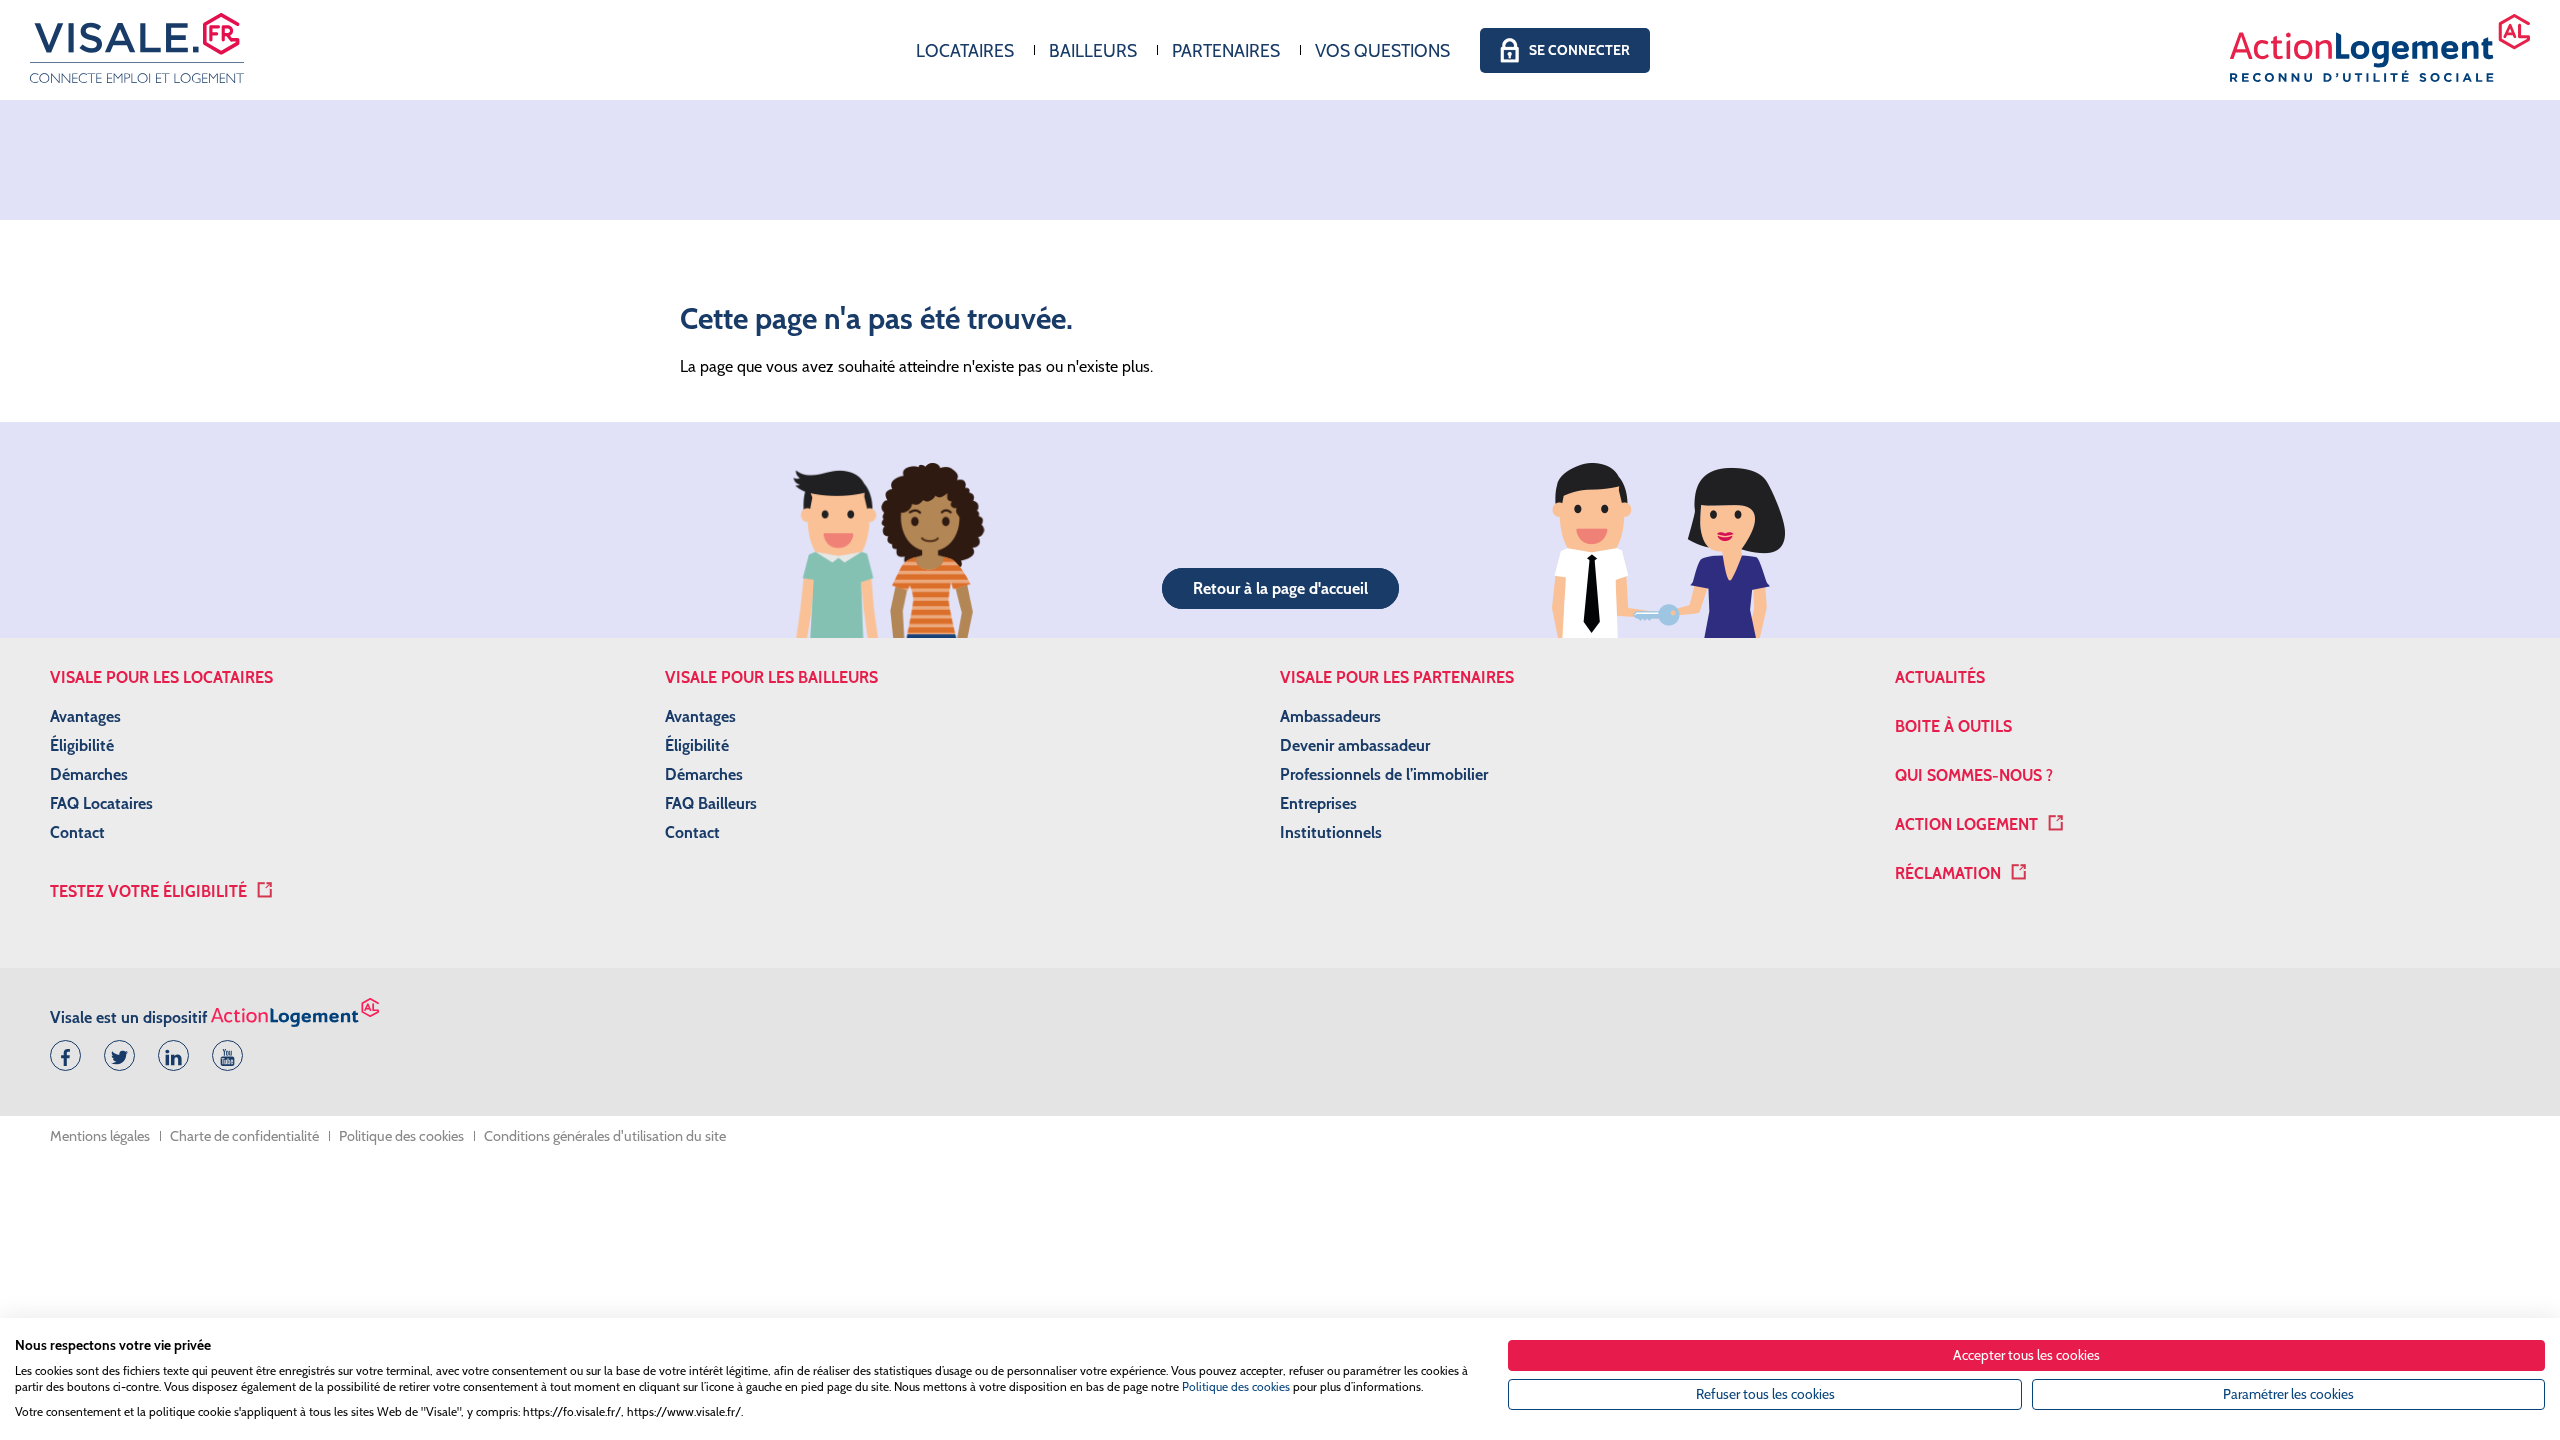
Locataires (965, 50)
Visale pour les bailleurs (771, 677)
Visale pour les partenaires (1397, 677)
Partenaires (1226, 50)
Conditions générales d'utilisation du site (605, 1136)
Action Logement (1966, 824)
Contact (77, 832)
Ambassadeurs (1330, 716)
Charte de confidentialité (244, 1136)
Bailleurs (1093, 50)
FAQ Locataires (101, 803)
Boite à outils (1953, 726)
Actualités (1940, 677)
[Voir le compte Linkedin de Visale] (170, 1053)
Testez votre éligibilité (148, 891)
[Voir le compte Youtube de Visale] (224, 1053)
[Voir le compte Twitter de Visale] (116, 1053)
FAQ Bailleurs (711, 803)
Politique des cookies (401, 1136)
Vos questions (1382, 50)
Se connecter (1579, 50)
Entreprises (1318, 803)
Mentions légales (100, 1136)
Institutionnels (1331, 832)
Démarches (89, 774)
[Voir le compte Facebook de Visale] (62, 1053)
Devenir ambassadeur (1355, 745)
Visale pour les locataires (161, 677)
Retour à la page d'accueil (1280, 588)
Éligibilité (82, 745)
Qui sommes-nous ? (1974, 775)
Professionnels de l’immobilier (1384, 774)
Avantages (85, 716)
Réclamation (1948, 873)
